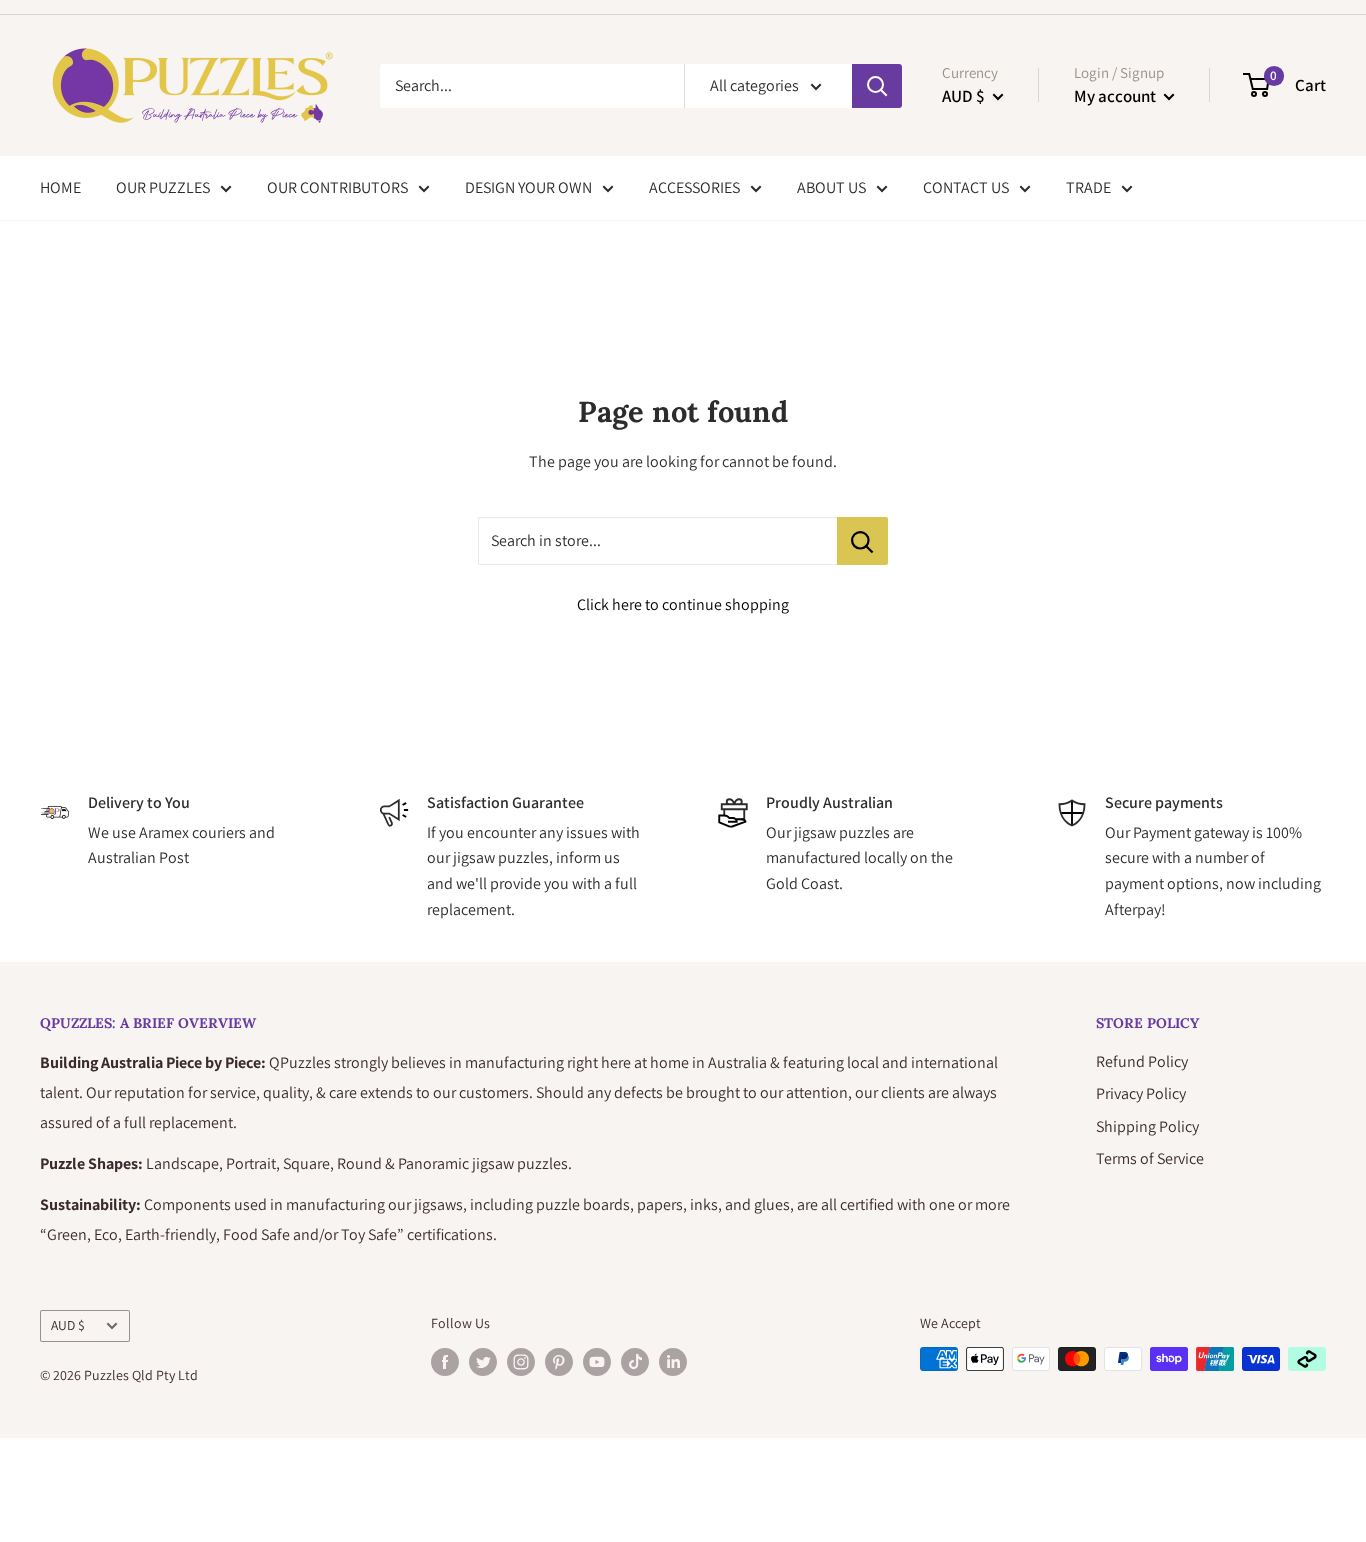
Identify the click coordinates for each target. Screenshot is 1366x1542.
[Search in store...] (862, 541)
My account (1116, 96)
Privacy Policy (1141, 1093)
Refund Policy (1142, 1061)
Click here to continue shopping (683, 604)
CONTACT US (966, 187)
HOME (60, 187)
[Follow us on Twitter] (483, 1361)
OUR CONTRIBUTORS (337, 187)
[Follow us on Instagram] (521, 1361)
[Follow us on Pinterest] (559, 1361)
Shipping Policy (1147, 1126)
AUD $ (68, 1325)
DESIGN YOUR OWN (528, 187)
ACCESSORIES (694, 187)
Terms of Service (1150, 1158)
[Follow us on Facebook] (445, 1361)
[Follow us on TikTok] (635, 1361)
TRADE (1088, 187)
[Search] (877, 86)
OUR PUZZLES (163, 187)
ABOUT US (831, 187)
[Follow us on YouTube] (597, 1361)
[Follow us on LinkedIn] (673, 1361)
